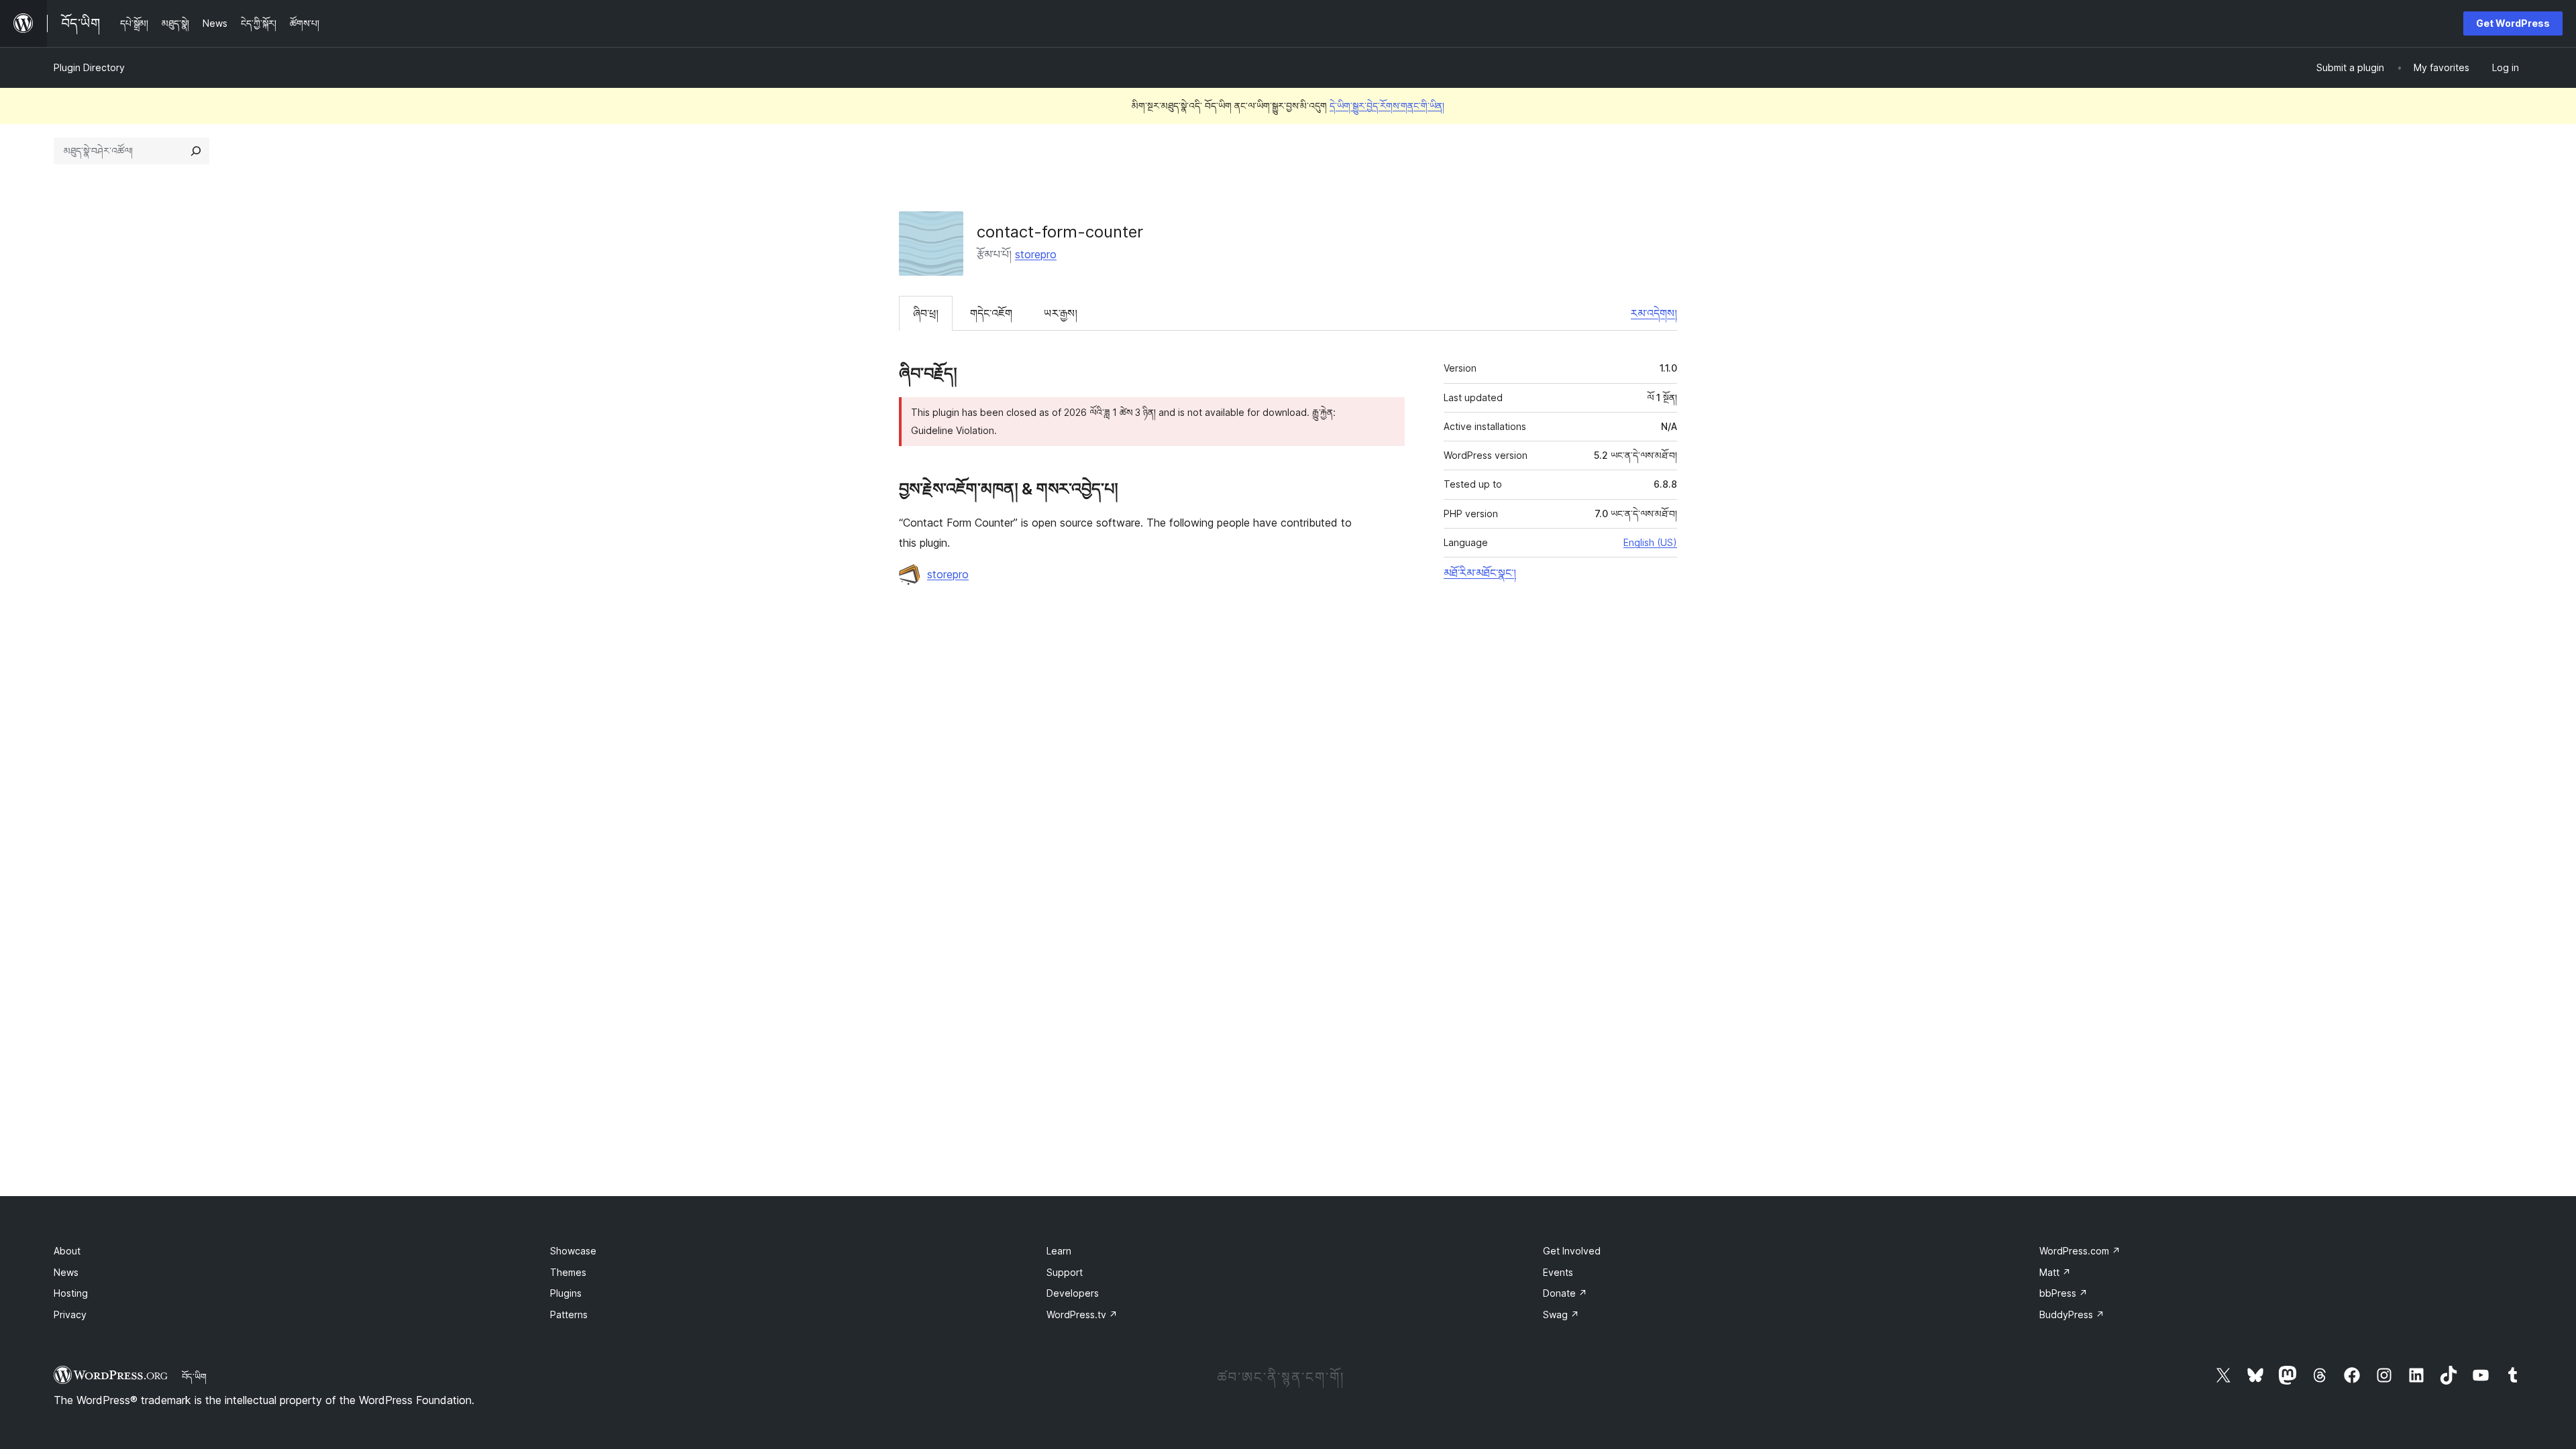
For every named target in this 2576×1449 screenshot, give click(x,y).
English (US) (1650, 542)
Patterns (569, 1314)
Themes (568, 1272)
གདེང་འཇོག (991, 313)
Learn (1059, 1251)
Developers (1073, 1293)
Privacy (70, 1314)
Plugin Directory (89, 67)
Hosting (71, 1293)
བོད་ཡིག (194, 1377)
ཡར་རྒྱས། (1061, 313)
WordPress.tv (1082, 1314)
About (67, 1251)
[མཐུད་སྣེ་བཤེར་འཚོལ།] (196, 151)
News (66, 1272)
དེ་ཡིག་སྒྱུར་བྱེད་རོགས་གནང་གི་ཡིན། (1387, 106)
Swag (1561, 1314)
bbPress (2063, 1293)
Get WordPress (2513, 23)
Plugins (566, 1293)
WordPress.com (2080, 1251)
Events (1558, 1272)
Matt (2055, 1272)
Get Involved (1572, 1251)
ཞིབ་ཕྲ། (926, 313)
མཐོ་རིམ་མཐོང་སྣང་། (1480, 573)
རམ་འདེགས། (1654, 313)
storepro (1036, 254)
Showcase (573, 1251)
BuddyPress (2072, 1314)
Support (1065, 1272)
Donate (1565, 1293)
